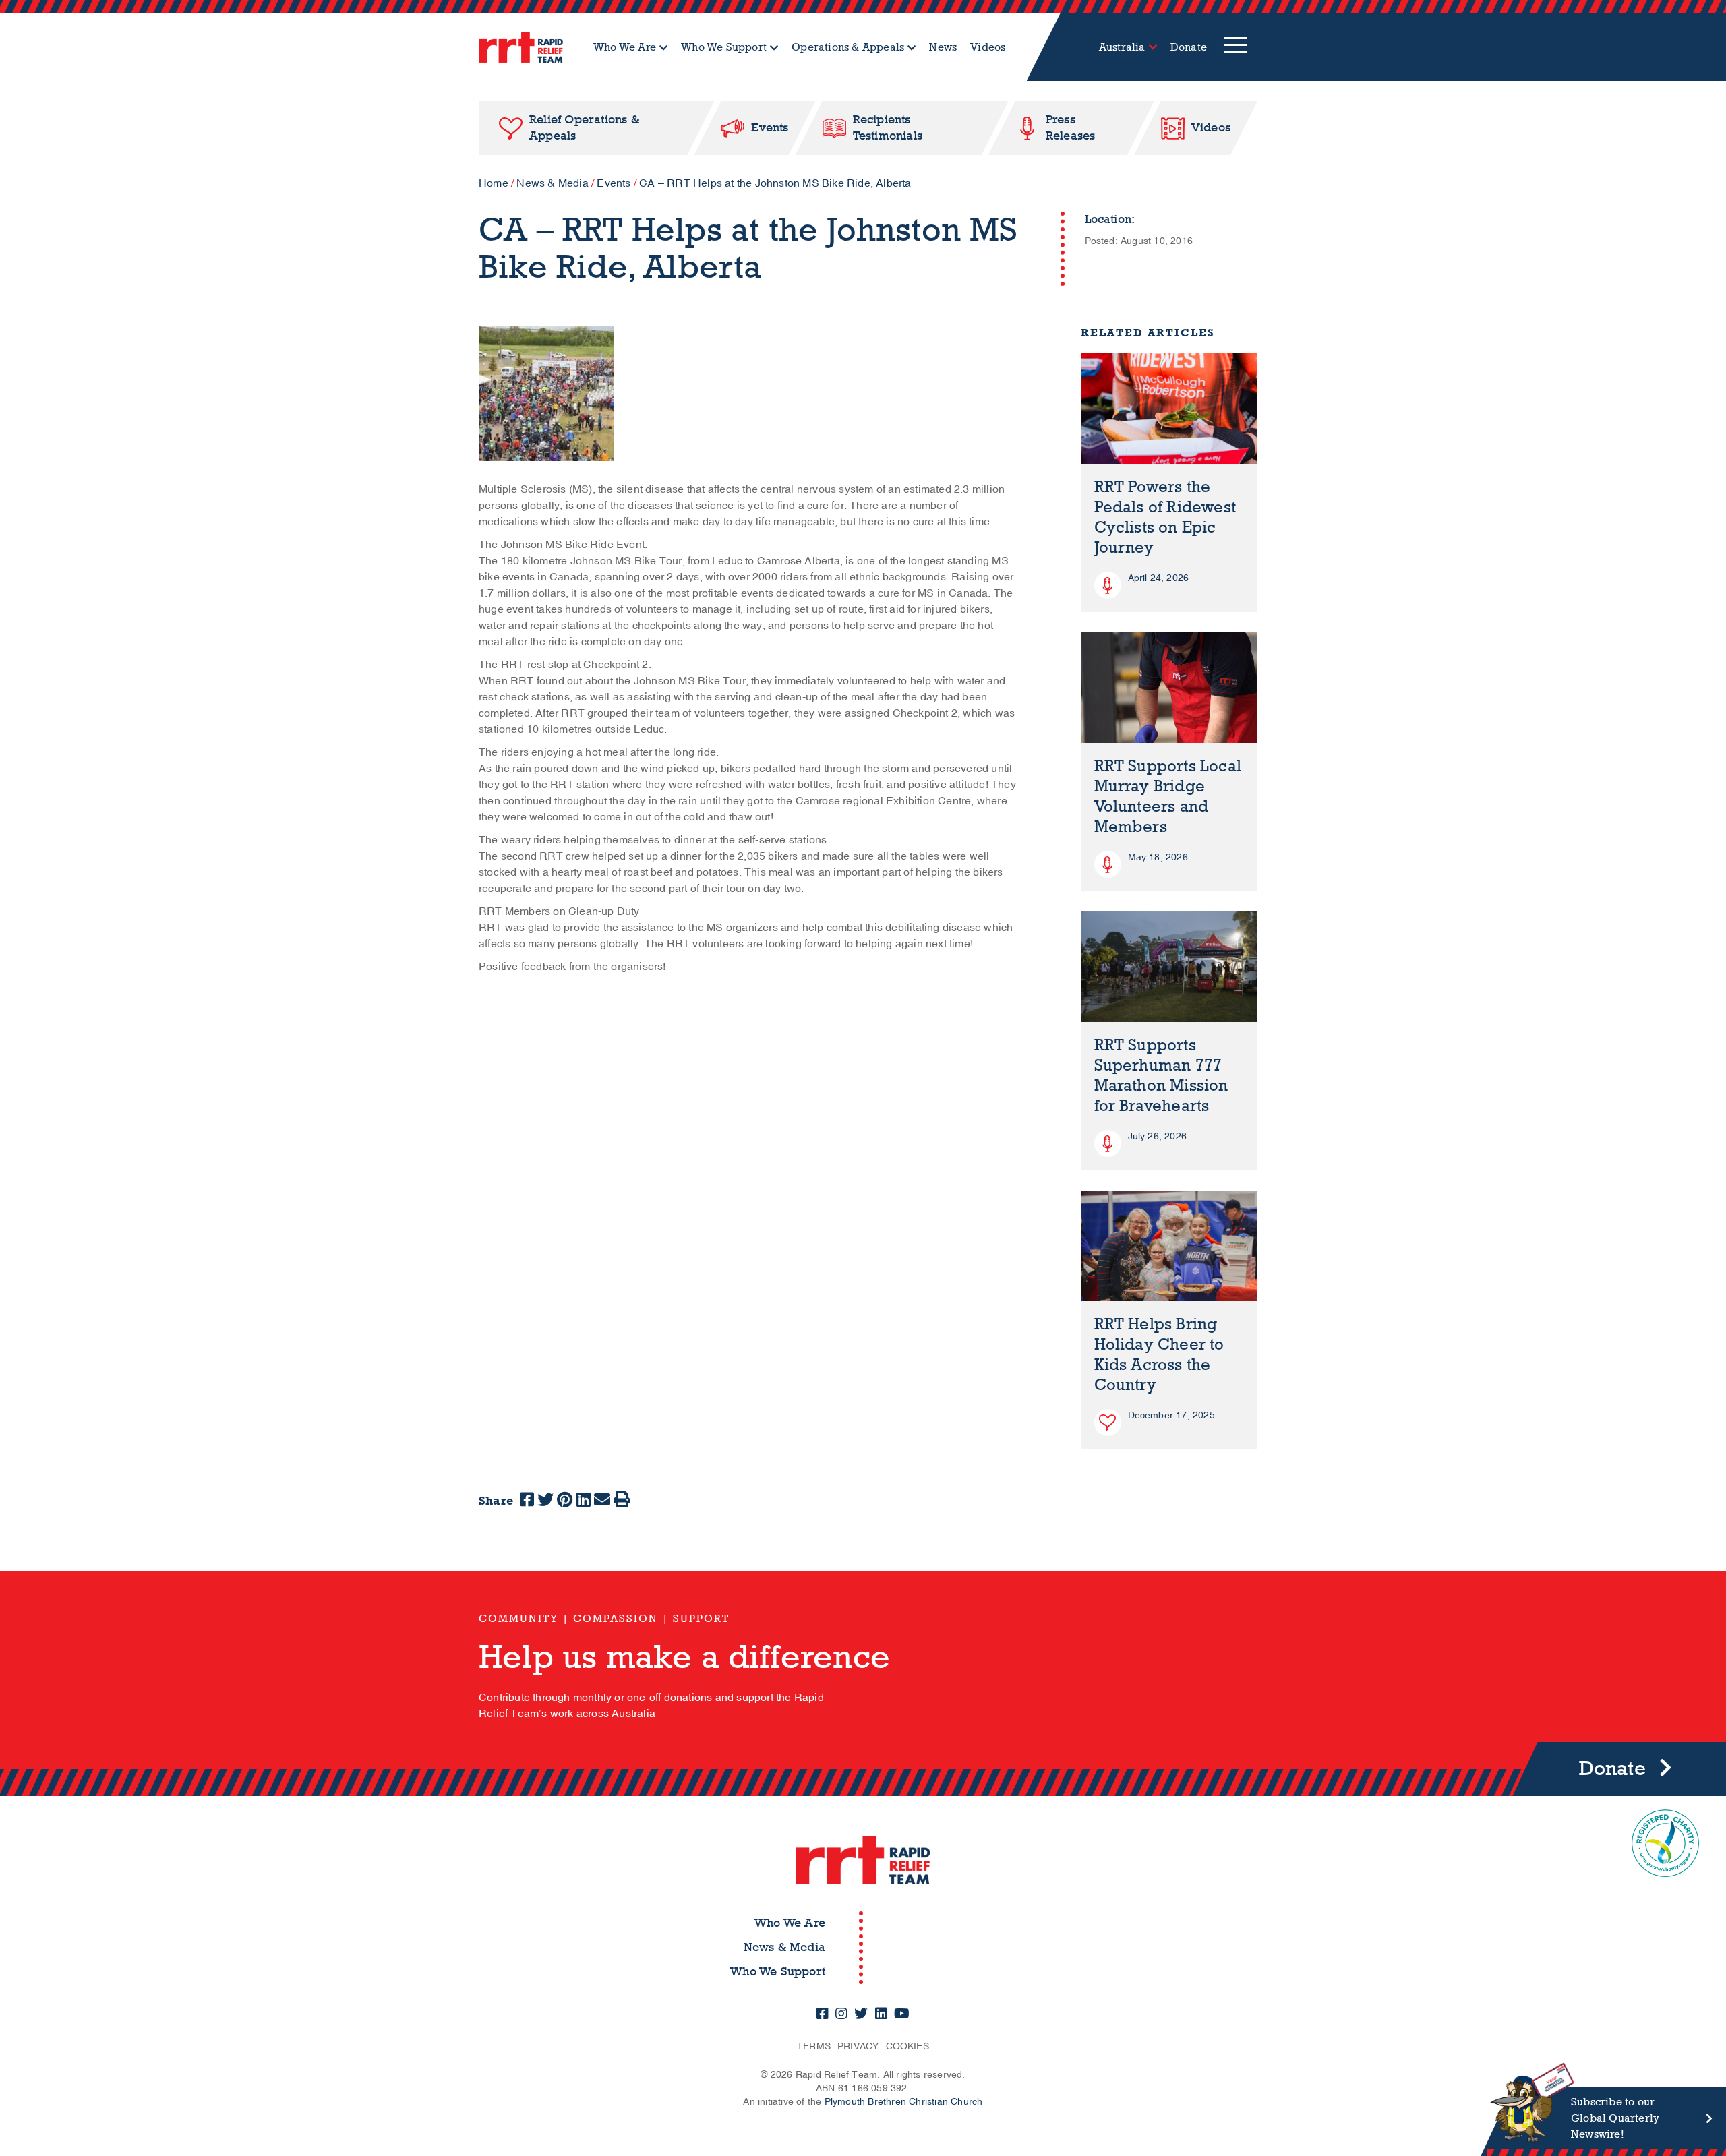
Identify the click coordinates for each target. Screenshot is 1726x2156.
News (943, 47)
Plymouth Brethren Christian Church (904, 2102)
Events (614, 183)
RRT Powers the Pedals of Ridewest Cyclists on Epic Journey (1165, 517)
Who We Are (625, 47)
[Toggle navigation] (1236, 47)
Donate (1189, 47)
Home (494, 183)
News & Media (552, 183)
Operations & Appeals (848, 47)
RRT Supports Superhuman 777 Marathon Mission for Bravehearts (1161, 1076)
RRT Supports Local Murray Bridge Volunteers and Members (1168, 797)
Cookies (907, 2046)
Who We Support (724, 47)
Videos (988, 47)
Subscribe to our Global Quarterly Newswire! (1615, 2118)
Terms (814, 2046)
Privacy (858, 2046)
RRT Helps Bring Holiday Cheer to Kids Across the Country (1159, 1355)
